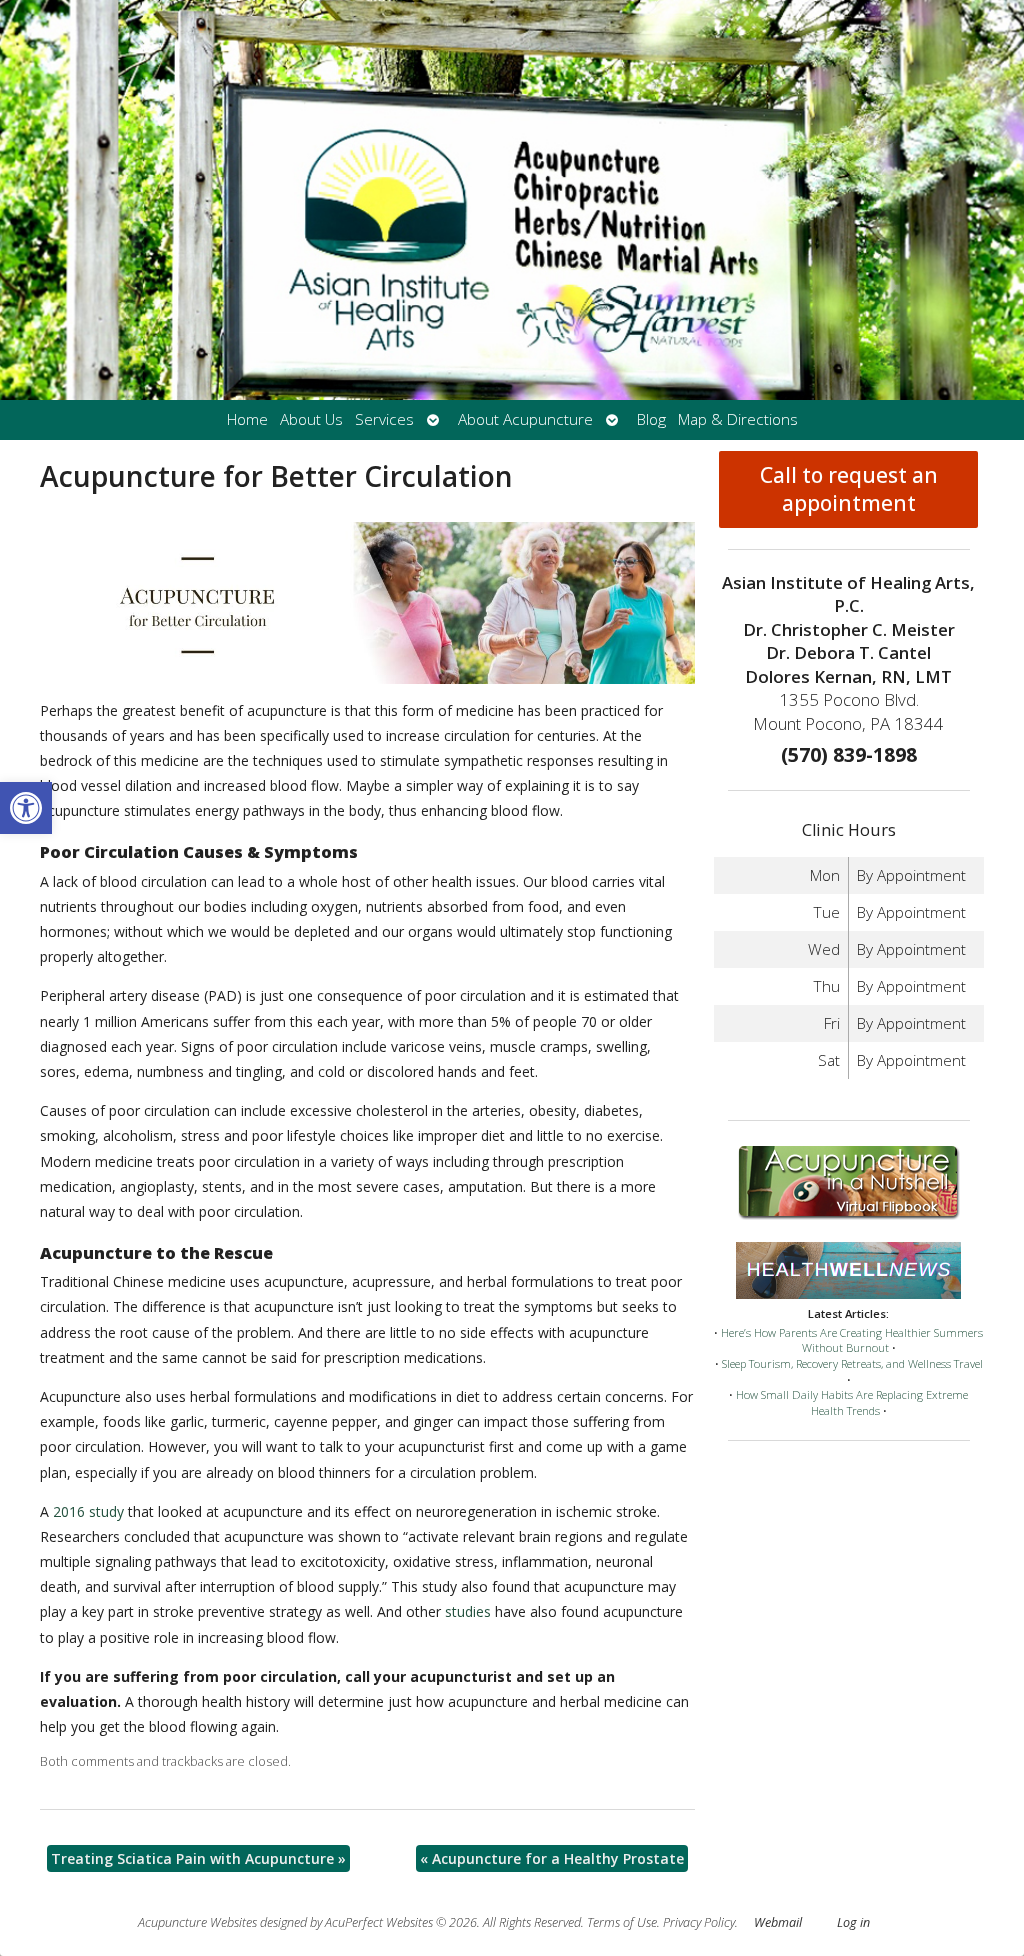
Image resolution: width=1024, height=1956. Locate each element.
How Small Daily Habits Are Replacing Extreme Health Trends (852, 1402)
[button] (26, 808)
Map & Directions (738, 419)
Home (247, 419)
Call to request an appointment (849, 489)
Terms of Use (622, 1922)
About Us (311, 419)
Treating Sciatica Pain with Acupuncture (198, 1858)
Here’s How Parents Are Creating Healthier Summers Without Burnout (852, 1340)
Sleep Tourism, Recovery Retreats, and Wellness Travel (852, 1363)
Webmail (778, 1922)
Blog (651, 419)
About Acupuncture (525, 419)
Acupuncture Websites (197, 1922)
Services (384, 419)
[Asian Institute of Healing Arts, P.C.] (512, 200)
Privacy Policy (699, 1922)
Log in (853, 1922)
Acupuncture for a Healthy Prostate (552, 1858)
